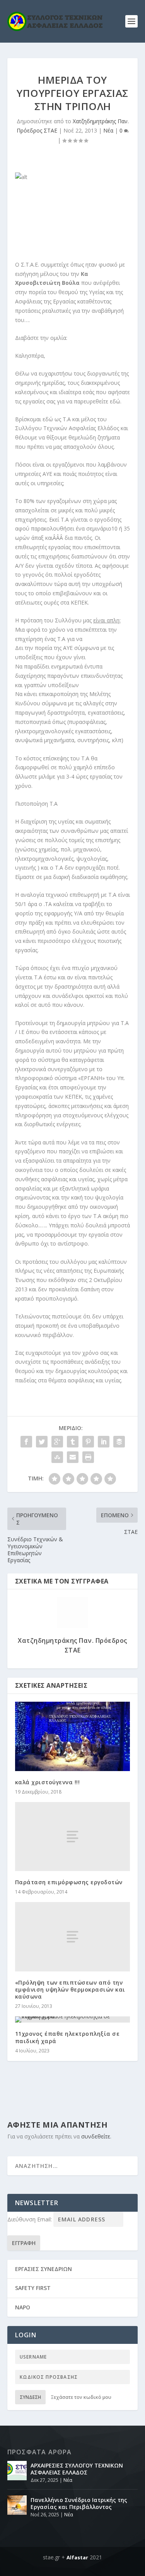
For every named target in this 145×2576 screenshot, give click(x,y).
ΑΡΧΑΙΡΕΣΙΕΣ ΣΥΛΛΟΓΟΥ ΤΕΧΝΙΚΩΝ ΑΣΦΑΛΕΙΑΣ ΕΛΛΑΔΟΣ (77, 2469)
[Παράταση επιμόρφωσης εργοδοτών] (73, 1837)
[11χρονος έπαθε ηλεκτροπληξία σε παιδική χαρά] (73, 2019)
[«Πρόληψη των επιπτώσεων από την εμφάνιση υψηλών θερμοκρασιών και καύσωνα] (73, 1937)
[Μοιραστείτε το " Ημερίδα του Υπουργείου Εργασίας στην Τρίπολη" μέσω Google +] (57, 1442)
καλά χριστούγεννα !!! (48, 1782)
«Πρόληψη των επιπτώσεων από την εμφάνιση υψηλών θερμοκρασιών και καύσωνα (70, 1989)
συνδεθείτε (96, 2136)
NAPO (23, 2307)
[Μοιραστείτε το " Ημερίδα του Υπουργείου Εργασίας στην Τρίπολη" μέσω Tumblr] (73, 1442)
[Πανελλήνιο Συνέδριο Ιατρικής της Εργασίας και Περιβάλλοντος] (17, 2505)
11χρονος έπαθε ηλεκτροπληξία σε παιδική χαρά (67, 2037)
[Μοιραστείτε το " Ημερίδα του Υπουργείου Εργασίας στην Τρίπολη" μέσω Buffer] (119, 1442)
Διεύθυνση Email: (30, 2219)
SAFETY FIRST (33, 2288)
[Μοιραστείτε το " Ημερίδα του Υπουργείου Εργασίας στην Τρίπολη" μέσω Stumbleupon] (57, 1457)
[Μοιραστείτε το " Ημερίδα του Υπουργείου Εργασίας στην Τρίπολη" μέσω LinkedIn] (104, 1442)
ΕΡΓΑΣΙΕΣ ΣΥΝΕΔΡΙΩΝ (43, 2269)
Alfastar (77, 2557)
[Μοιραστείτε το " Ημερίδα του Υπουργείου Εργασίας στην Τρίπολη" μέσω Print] (88, 1457)
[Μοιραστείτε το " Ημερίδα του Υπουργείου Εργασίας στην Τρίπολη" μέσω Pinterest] (88, 1442)
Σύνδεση (30, 2397)
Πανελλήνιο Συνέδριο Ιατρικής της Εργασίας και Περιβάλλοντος (79, 2503)
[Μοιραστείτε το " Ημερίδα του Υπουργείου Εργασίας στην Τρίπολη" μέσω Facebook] (26, 1442)
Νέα (108, 130)
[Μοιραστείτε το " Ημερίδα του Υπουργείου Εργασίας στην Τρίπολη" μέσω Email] (73, 1457)
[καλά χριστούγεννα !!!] (73, 1736)
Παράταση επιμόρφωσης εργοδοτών (69, 1882)
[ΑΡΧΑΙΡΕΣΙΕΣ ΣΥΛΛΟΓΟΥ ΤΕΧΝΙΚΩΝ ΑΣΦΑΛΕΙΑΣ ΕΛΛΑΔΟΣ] (17, 2471)
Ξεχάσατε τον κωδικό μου (81, 2397)
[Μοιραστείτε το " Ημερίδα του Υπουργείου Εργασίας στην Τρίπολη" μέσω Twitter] (42, 1442)
